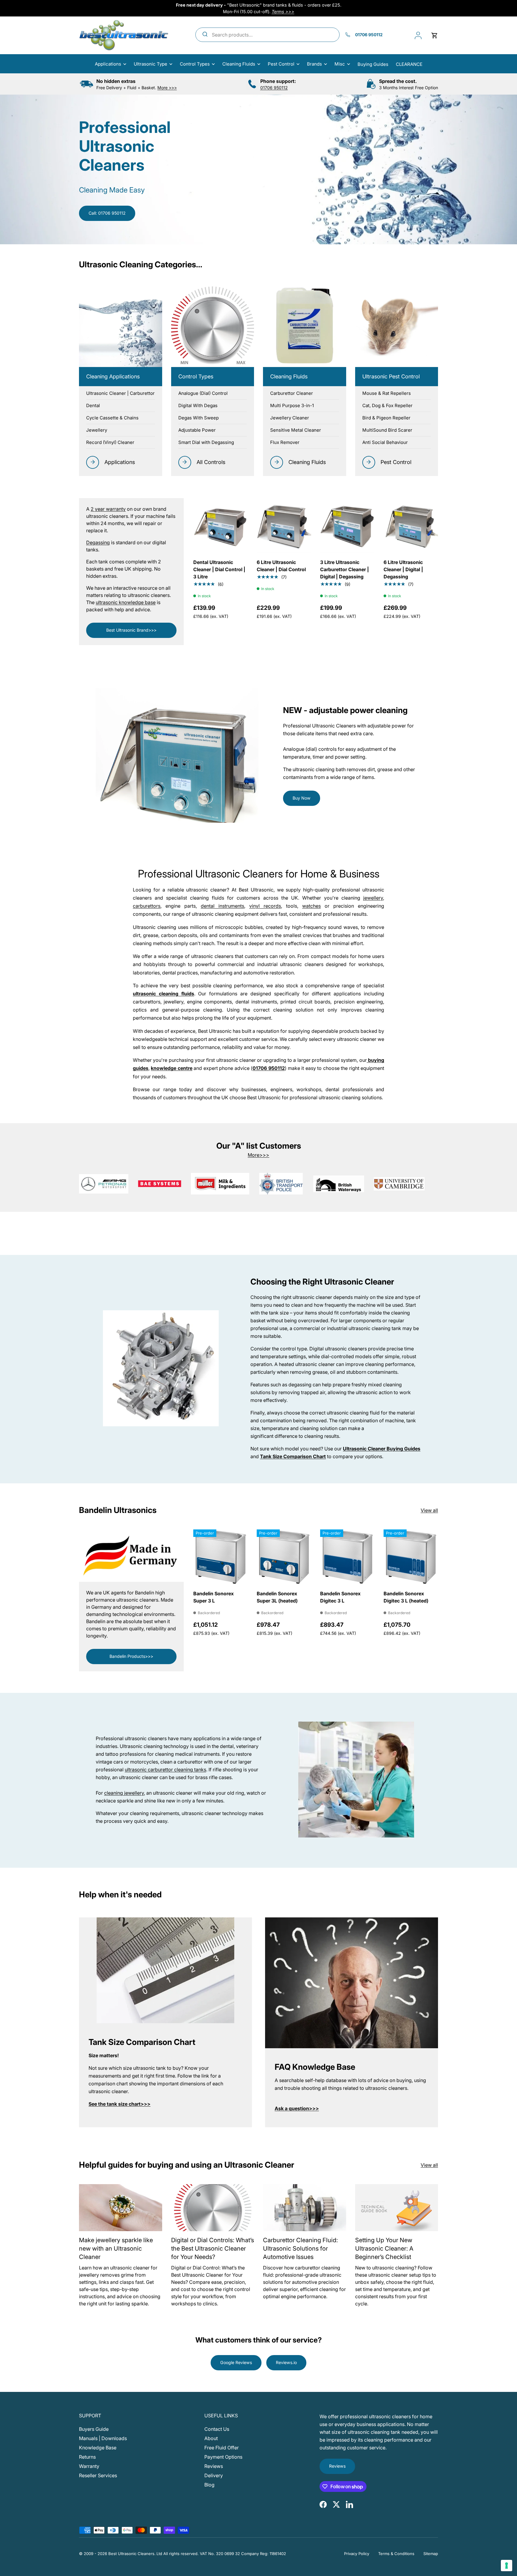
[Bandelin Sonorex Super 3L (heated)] (284, 1557)
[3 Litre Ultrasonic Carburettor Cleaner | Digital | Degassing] (347, 525)
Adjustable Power (197, 430)
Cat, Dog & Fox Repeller (387, 405)
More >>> (167, 88)
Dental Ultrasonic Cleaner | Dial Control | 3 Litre (219, 569)
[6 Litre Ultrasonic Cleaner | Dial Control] (284, 525)
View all (429, 1510)
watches (311, 906)
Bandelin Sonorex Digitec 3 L (340, 1597)
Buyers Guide (94, 2429)
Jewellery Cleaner (290, 418)
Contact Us (217, 2429)
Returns (87, 2457)
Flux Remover (285, 442)
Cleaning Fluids (239, 64)
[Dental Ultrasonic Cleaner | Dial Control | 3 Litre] (221, 525)
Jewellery (97, 430)
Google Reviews (236, 2362)
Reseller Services (98, 2475)
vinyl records (265, 906)
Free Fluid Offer (222, 2448)
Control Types (195, 64)
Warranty (89, 2466)
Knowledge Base (98, 2448)
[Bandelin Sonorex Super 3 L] (221, 1557)
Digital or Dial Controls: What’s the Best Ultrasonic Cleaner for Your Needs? (213, 2248)
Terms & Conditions (396, 2554)
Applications (108, 64)
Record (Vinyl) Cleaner (110, 442)
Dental (93, 405)
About (211, 2438)
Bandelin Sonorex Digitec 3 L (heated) (406, 1597)
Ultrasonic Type (150, 64)
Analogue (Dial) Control (203, 393)
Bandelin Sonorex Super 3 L (213, 1597)
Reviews (214, 2466)
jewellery (373, 898)
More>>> (258, 1155)
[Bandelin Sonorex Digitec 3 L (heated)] (411, 1557)
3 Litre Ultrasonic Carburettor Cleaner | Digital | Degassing (345, 569)
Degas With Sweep (199, 418)
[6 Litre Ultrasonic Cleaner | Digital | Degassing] (411, 525)
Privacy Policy (357, 2554)
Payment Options (223, 2457)
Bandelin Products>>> (131, 1656)
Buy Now (302, 798)
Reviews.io (286, 2362)
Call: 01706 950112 (107, 213)
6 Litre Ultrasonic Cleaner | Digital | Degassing (403, 569)
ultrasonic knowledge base (126, 602)
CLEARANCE (409, 64)
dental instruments (222, 906)
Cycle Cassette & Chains (112, 418)
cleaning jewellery (124, 1793)
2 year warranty (108, 509)
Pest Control (281, 64)
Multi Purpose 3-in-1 (292, 405)
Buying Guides (373, 64)
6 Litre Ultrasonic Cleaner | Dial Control (281, 566)
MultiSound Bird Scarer (387, 430)
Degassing (98, 542)
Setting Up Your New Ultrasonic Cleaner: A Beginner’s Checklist (384, 2248)
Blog (209, 2485)
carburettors (147, 906)
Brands (314, 64)
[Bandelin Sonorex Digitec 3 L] (347, 1557)
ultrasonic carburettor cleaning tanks (165, 1770)
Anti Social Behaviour (385, 442)
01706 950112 (274, 88)
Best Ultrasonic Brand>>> (131, 630)
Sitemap (431, 2554)
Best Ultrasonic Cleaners (131, 2554)
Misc (340, 64)
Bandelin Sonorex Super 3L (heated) (277, 1597)
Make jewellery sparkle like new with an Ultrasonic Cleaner (116, 2248)
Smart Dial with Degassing (206, 442)
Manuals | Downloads (103, 2438)
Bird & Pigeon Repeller (386, 418)
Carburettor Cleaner (292, 393)
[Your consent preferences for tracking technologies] (507, 2566)
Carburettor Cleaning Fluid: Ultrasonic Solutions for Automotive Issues (300, 2248)
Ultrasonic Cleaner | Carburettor (120, 393)
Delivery (214, 2475)
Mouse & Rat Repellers (387, 393)
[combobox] (267, 35)
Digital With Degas (198, 405)
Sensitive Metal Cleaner (296, 430)
